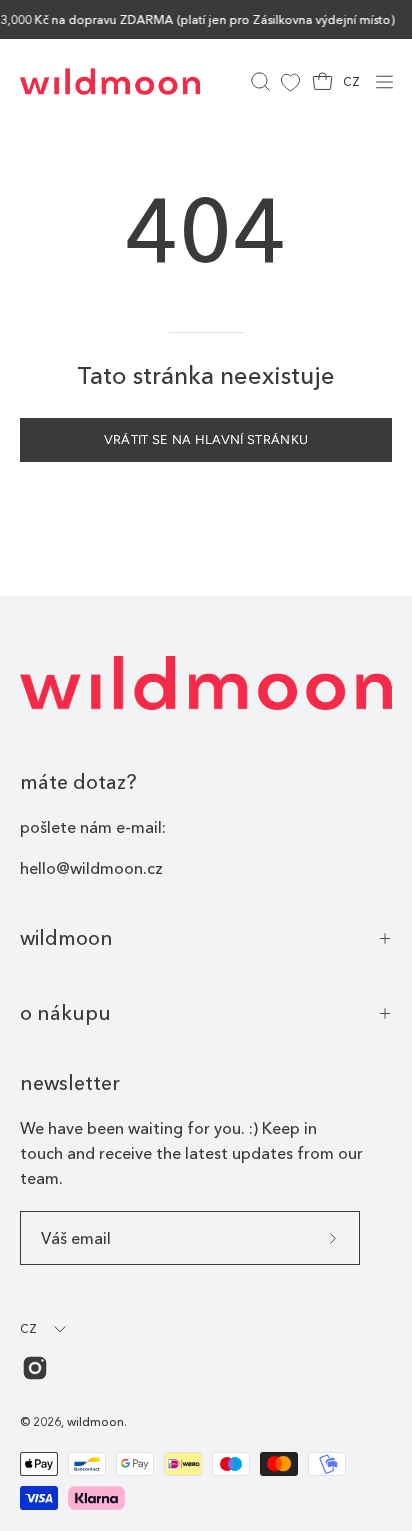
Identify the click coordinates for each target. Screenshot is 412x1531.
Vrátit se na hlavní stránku (206, 439)
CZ (351, 81)
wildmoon (66, 938)
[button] (258, 81)
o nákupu (65, 1013)
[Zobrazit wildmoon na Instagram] (35, 1368)
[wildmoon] (110, 81)
